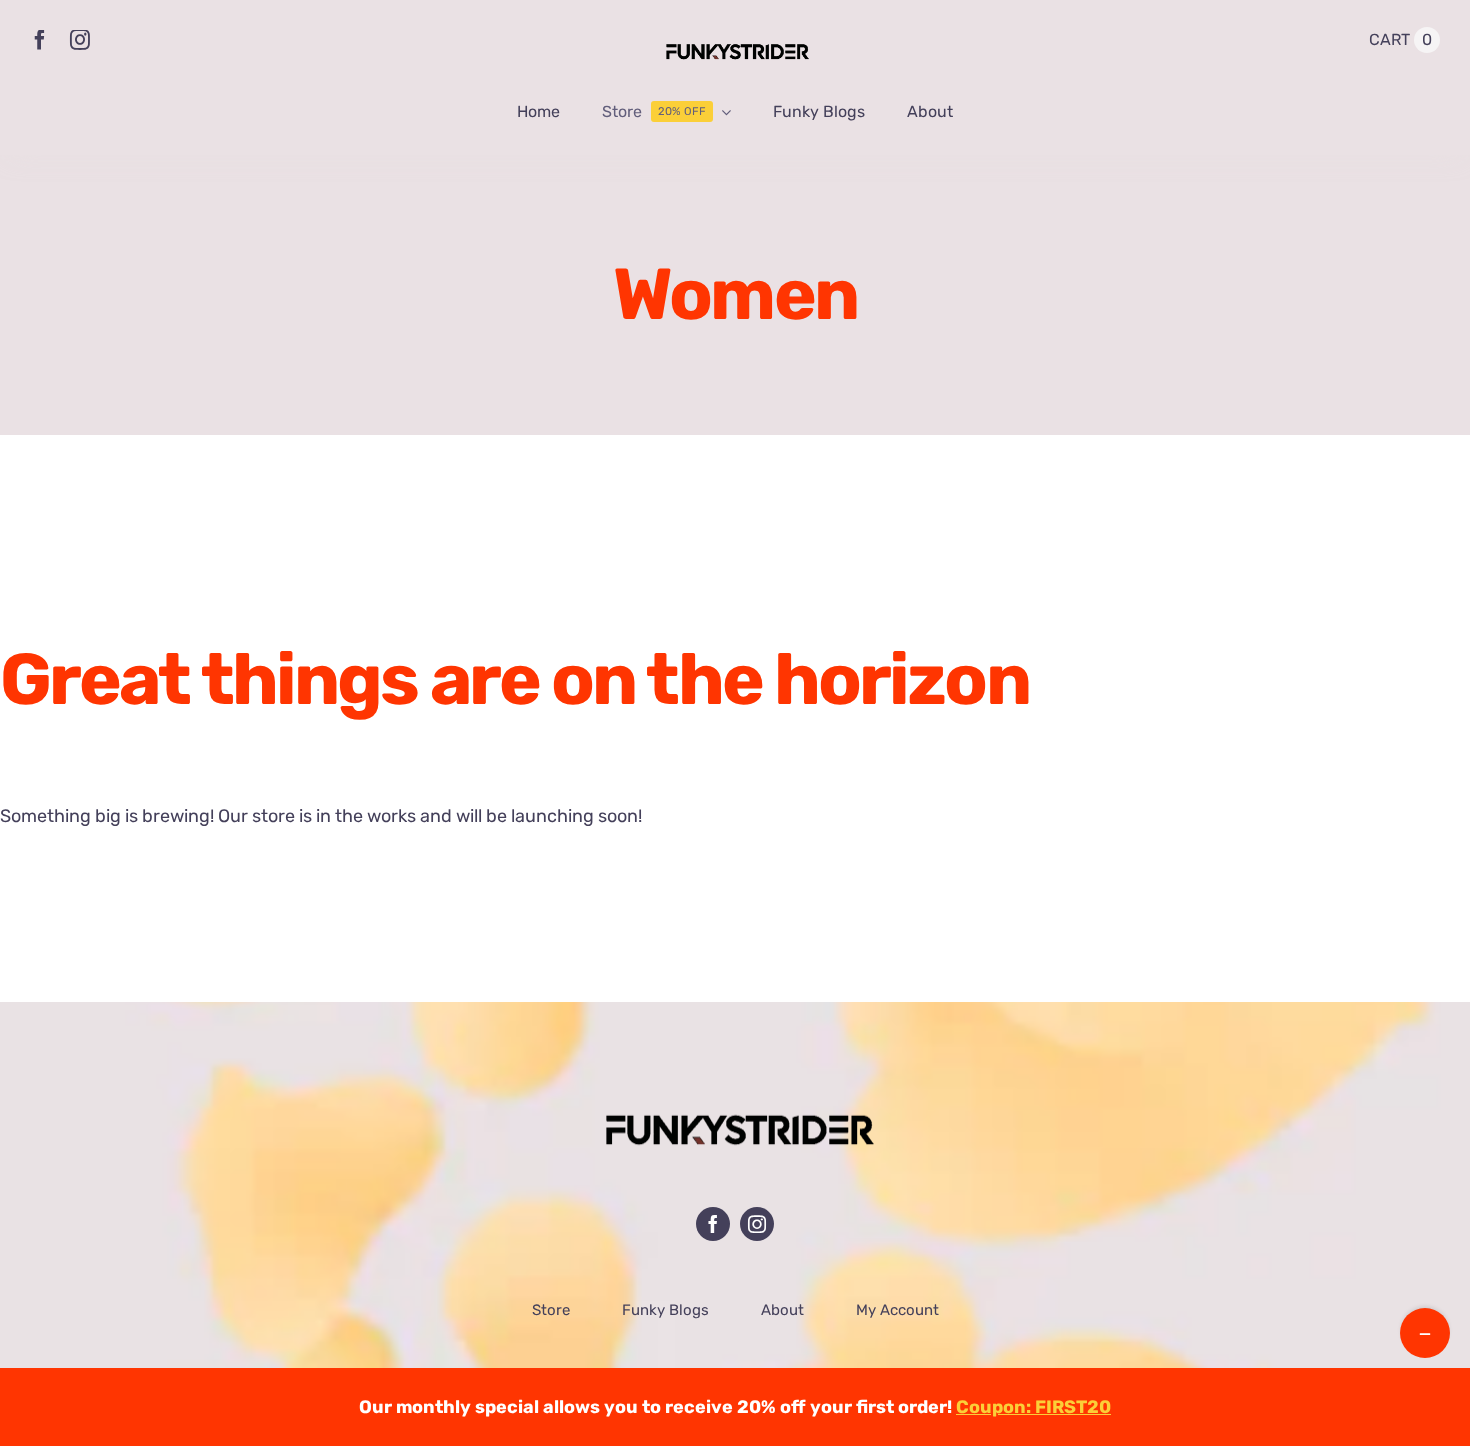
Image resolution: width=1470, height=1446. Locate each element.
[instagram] (80, 40)
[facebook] (40, 40)
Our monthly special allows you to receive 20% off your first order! (735, 1407)
